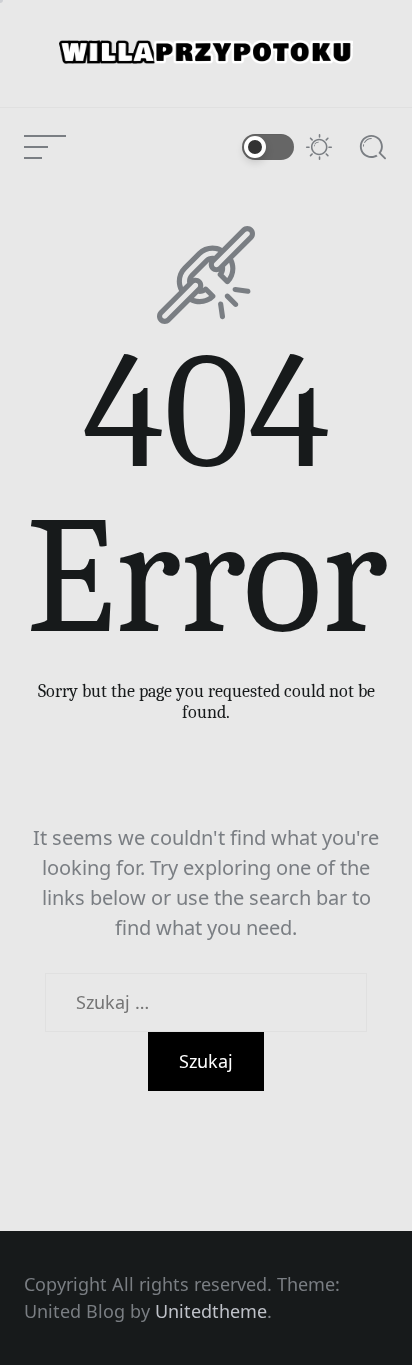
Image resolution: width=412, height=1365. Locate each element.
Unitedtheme (211, 1311)
